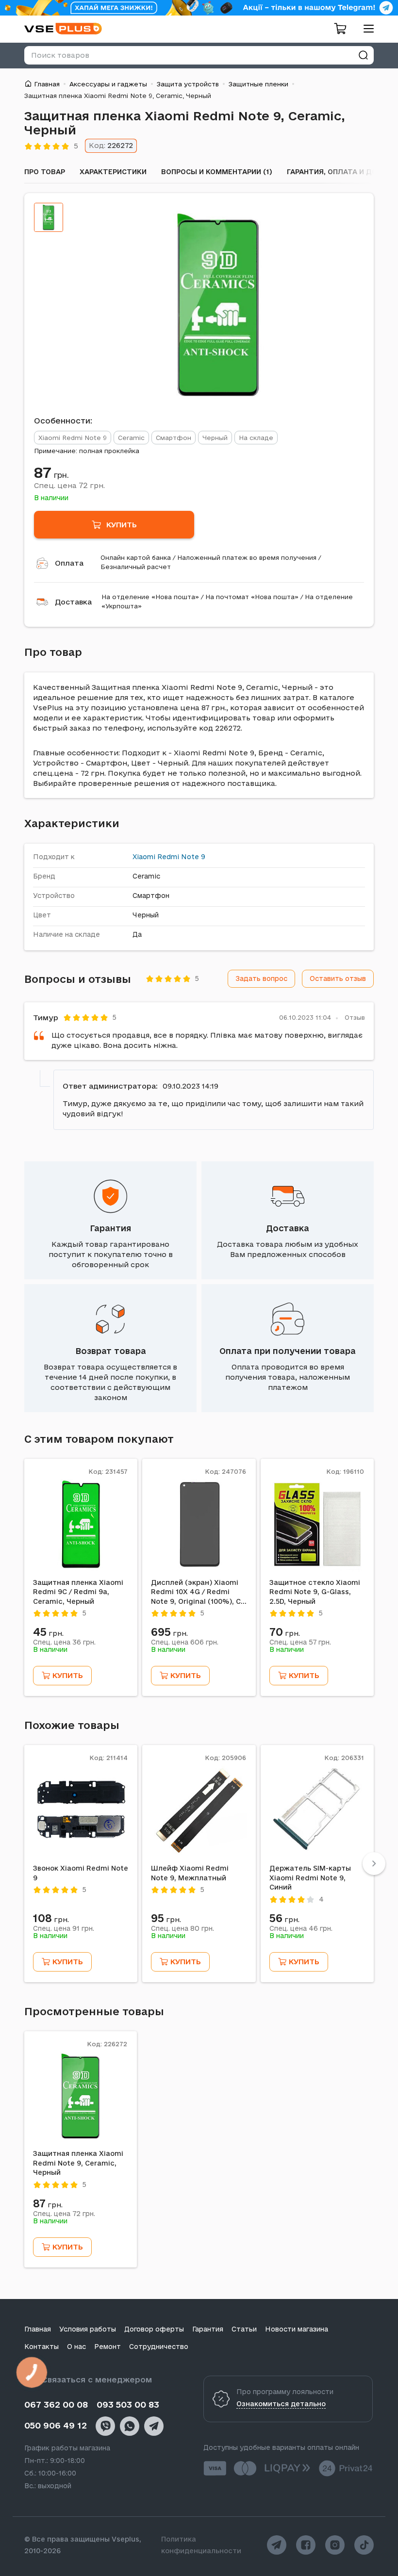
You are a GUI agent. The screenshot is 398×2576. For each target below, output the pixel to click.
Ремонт (108, 2347)
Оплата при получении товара (288, 1351)
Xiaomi (144, 857)
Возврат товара (111, 1351)
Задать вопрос (261, 978)
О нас (76, 2347)
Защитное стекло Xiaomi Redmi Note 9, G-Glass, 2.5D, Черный (315, 1592)
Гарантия (110, 1228)
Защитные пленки (258, 84)
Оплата (69, 563)
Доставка (73, 602)
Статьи (244, 2329)
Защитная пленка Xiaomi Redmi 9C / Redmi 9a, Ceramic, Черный (78, 1592)
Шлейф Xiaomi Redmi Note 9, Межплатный (190, 1873)
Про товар (45, 172)
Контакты (41, 2347)
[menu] (365, 28)
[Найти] (363, 55)
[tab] (49, 217)
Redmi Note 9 (181, 857)
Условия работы (88, 2329)
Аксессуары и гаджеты (108, 84)
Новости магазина (297, 2329)
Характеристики (113, 172)
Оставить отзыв (338, 978)
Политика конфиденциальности (201, 2545)
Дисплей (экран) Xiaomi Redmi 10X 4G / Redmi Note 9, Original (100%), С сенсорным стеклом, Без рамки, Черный (196, 1593)
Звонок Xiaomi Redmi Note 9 (81, 1873)
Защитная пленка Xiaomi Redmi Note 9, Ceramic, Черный (78, 2163)
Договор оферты (154, 2329)
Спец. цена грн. (69, 485)
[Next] (374, 1864)
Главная (47, 84)
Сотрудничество (159, 2347)
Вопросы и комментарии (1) (217, 172)
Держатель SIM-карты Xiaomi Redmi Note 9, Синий (310, 1878)
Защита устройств (188, 84)
